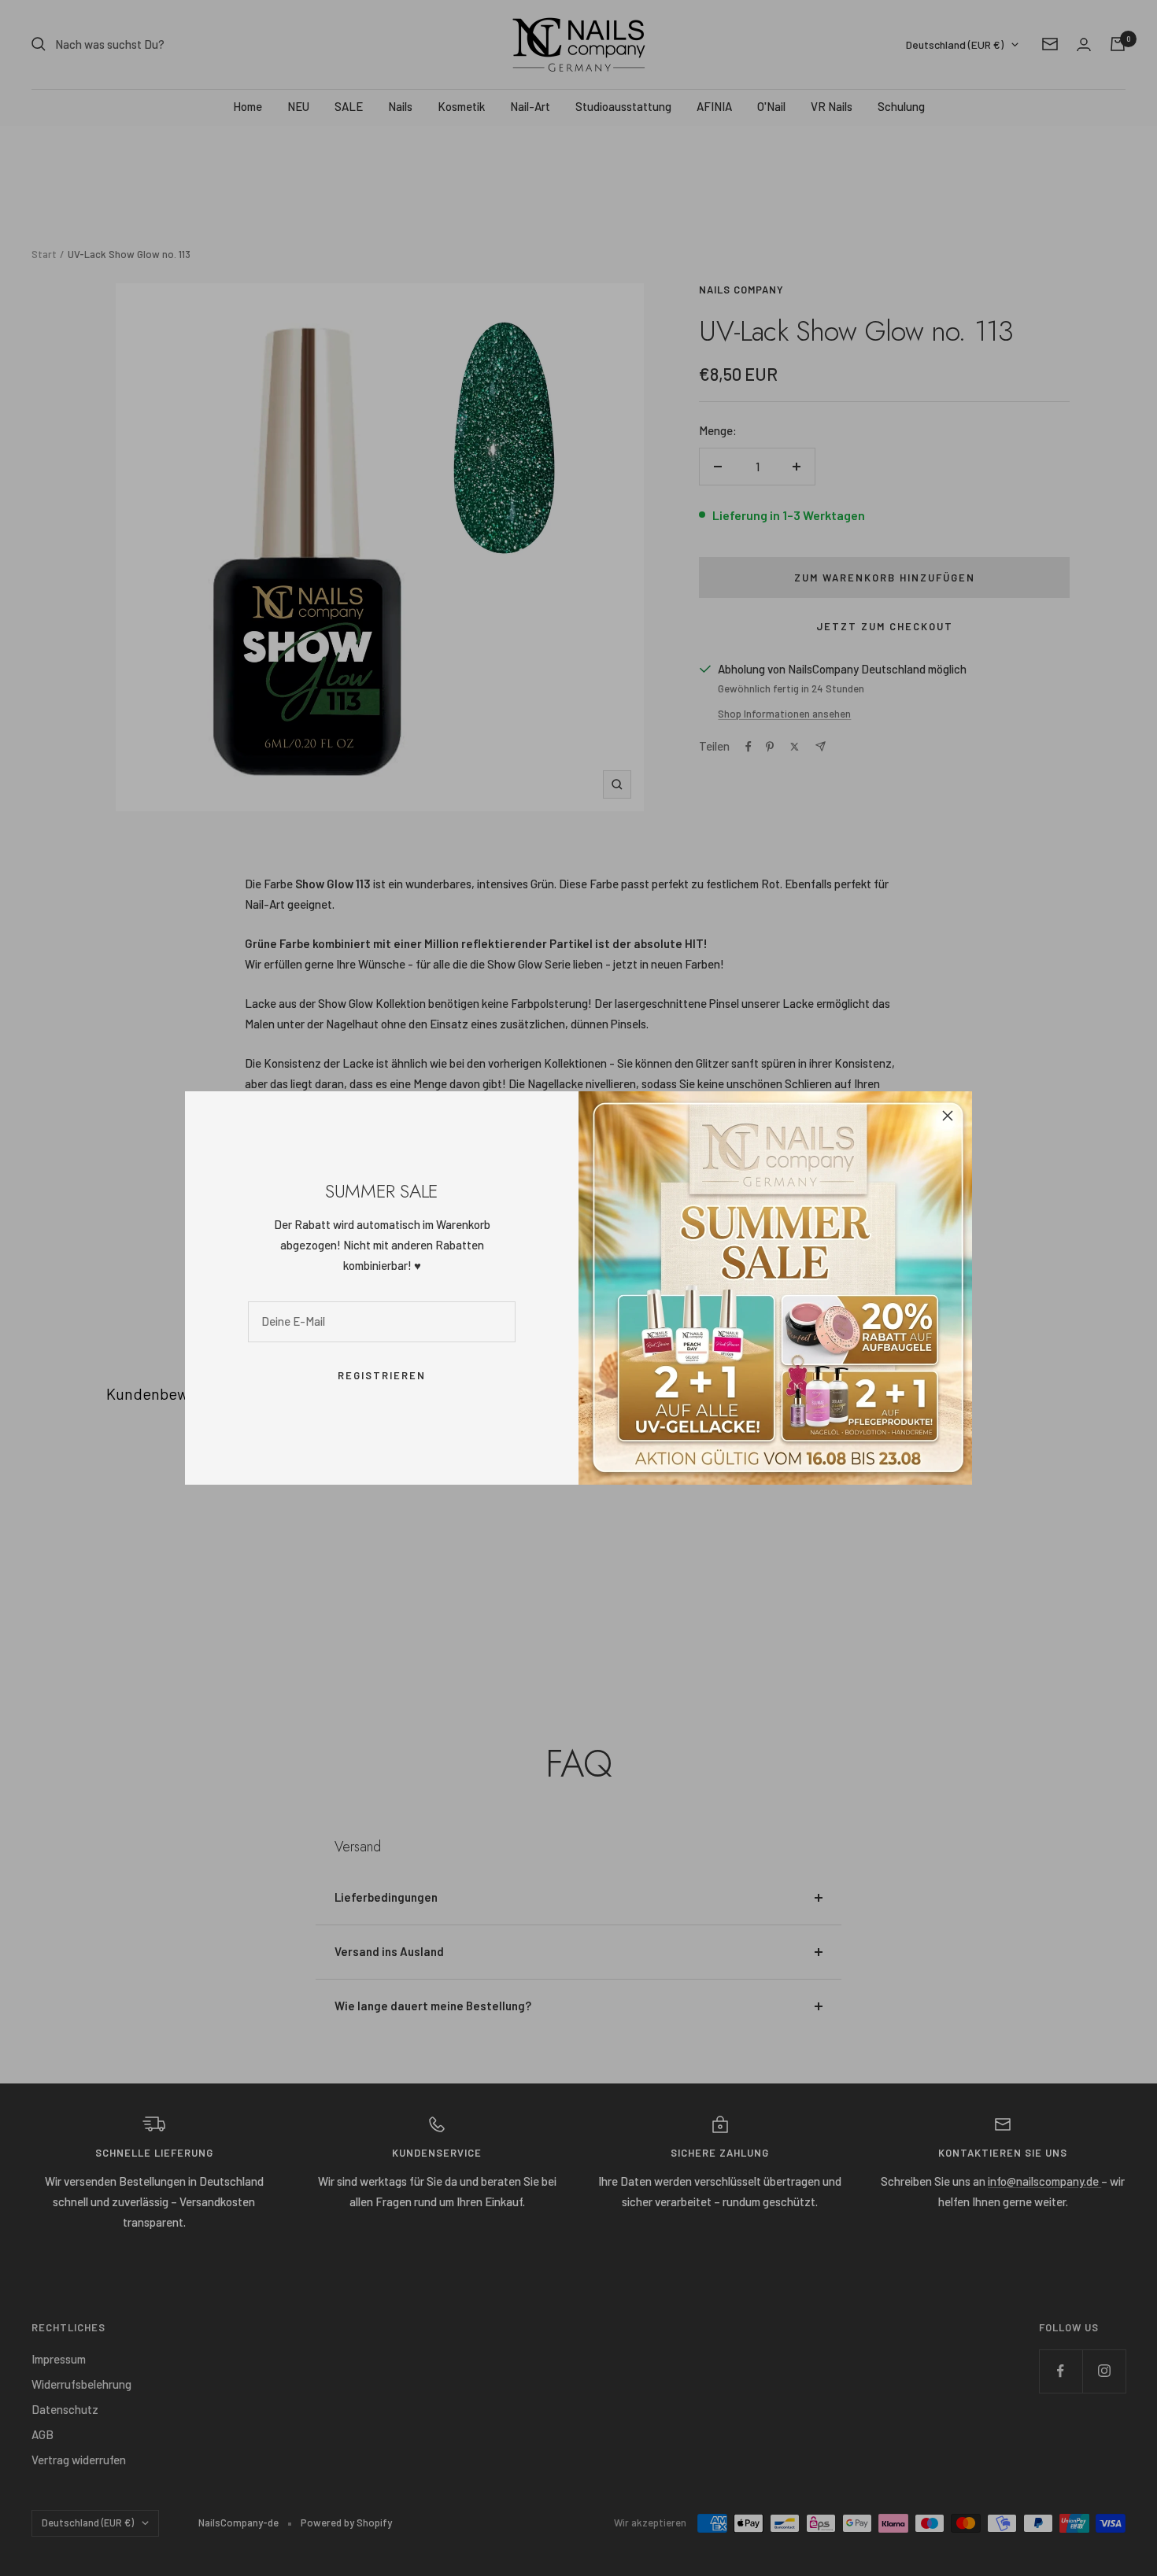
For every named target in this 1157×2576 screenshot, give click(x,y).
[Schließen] (948, 1116)
